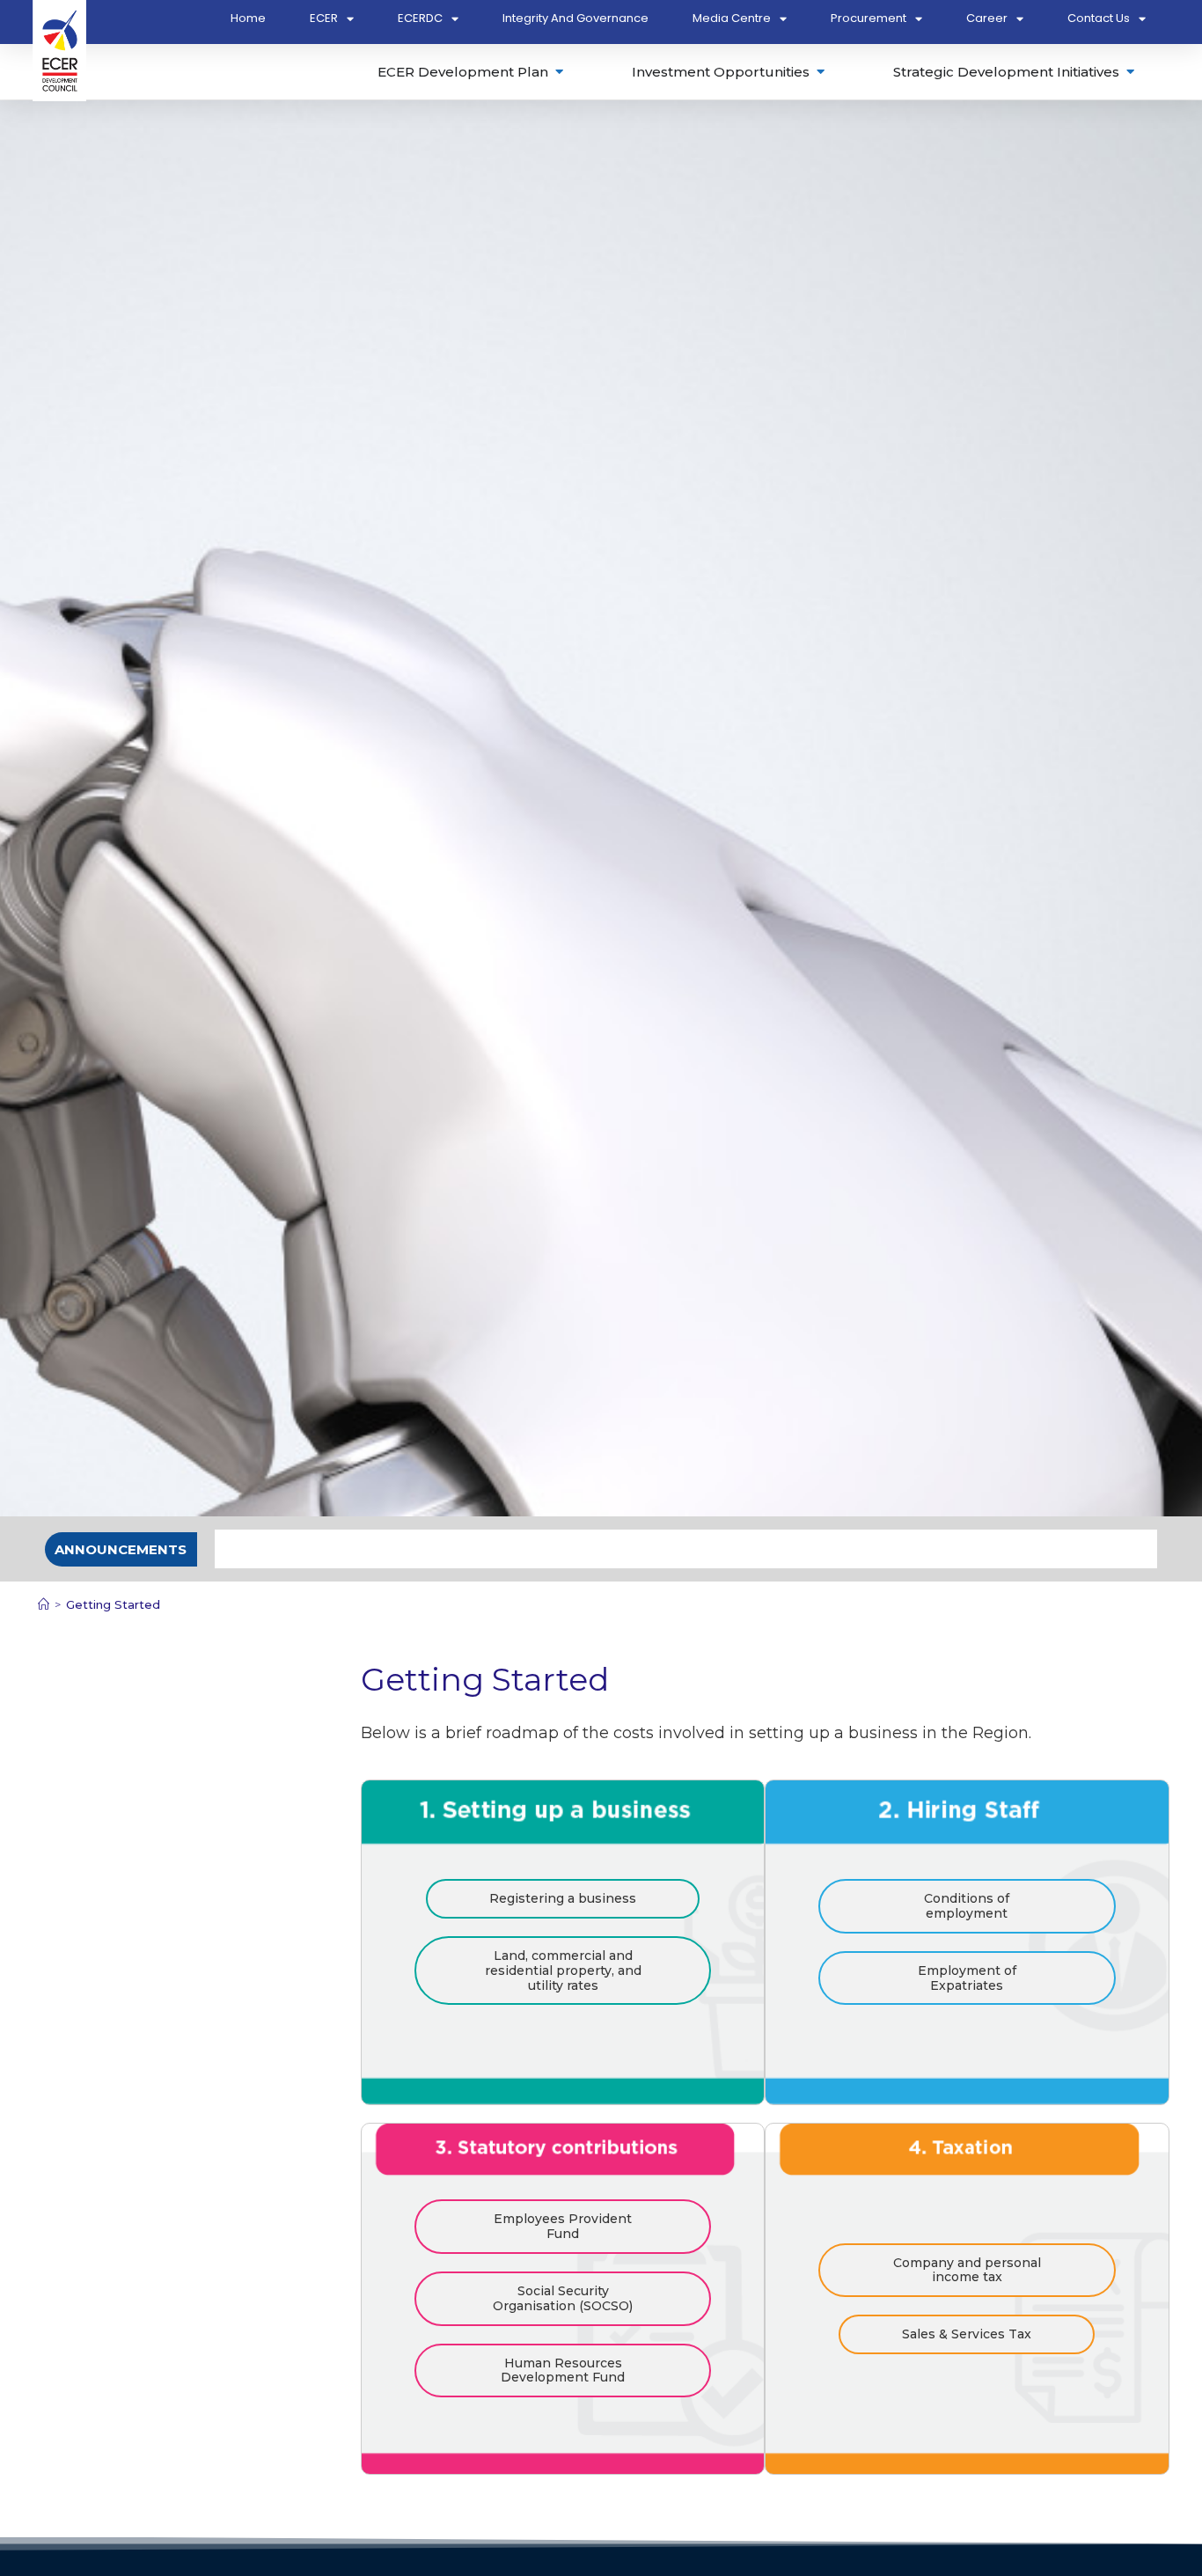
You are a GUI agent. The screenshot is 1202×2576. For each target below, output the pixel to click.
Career (987, 18)
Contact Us (1099, 18)
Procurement (869, 18)
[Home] (44, 1604)
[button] (121, 1549)
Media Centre (732, 18)
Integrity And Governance (575, 18)
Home (248, 18)
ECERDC (420, 18)
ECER (324, 18)
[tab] (472, 72)
